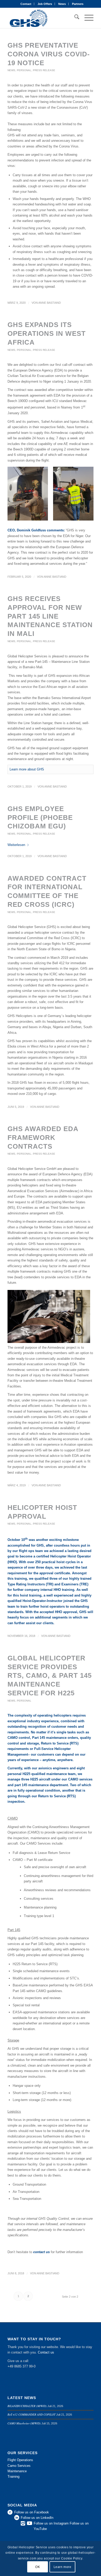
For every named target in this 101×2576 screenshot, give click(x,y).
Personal (24, 70)
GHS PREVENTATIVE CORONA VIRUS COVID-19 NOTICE (49, 54)
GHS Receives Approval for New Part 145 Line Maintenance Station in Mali (50, 616)
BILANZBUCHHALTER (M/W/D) (27, 2406)
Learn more (63, 2567)
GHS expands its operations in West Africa (47, 333)
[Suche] (74, 18)
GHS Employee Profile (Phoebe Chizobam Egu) (40, 818)
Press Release (44, 70)
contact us (41, 2252)
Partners (78, 4)
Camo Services (19, 2466)
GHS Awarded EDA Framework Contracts (43, 1138)
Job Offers (45, 4)
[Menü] (86, 18)
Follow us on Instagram (51, 2523)
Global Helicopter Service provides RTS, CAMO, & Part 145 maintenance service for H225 (50, 1676)
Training (13, 2477)
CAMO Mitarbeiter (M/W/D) (24, 2423)
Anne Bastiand (50, 303)
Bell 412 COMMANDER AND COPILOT (31, 2414)
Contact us (46, 2352)
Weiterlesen (16, 845)
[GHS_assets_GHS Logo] (42, 18)
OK (38, 2567)
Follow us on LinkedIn (37, 2518)
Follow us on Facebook (32, 2512)
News (62, 4)
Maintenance (17, 2471)
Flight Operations (20, 2460)
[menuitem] (26, 4)
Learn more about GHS (27, 769)
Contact (26, 4)
